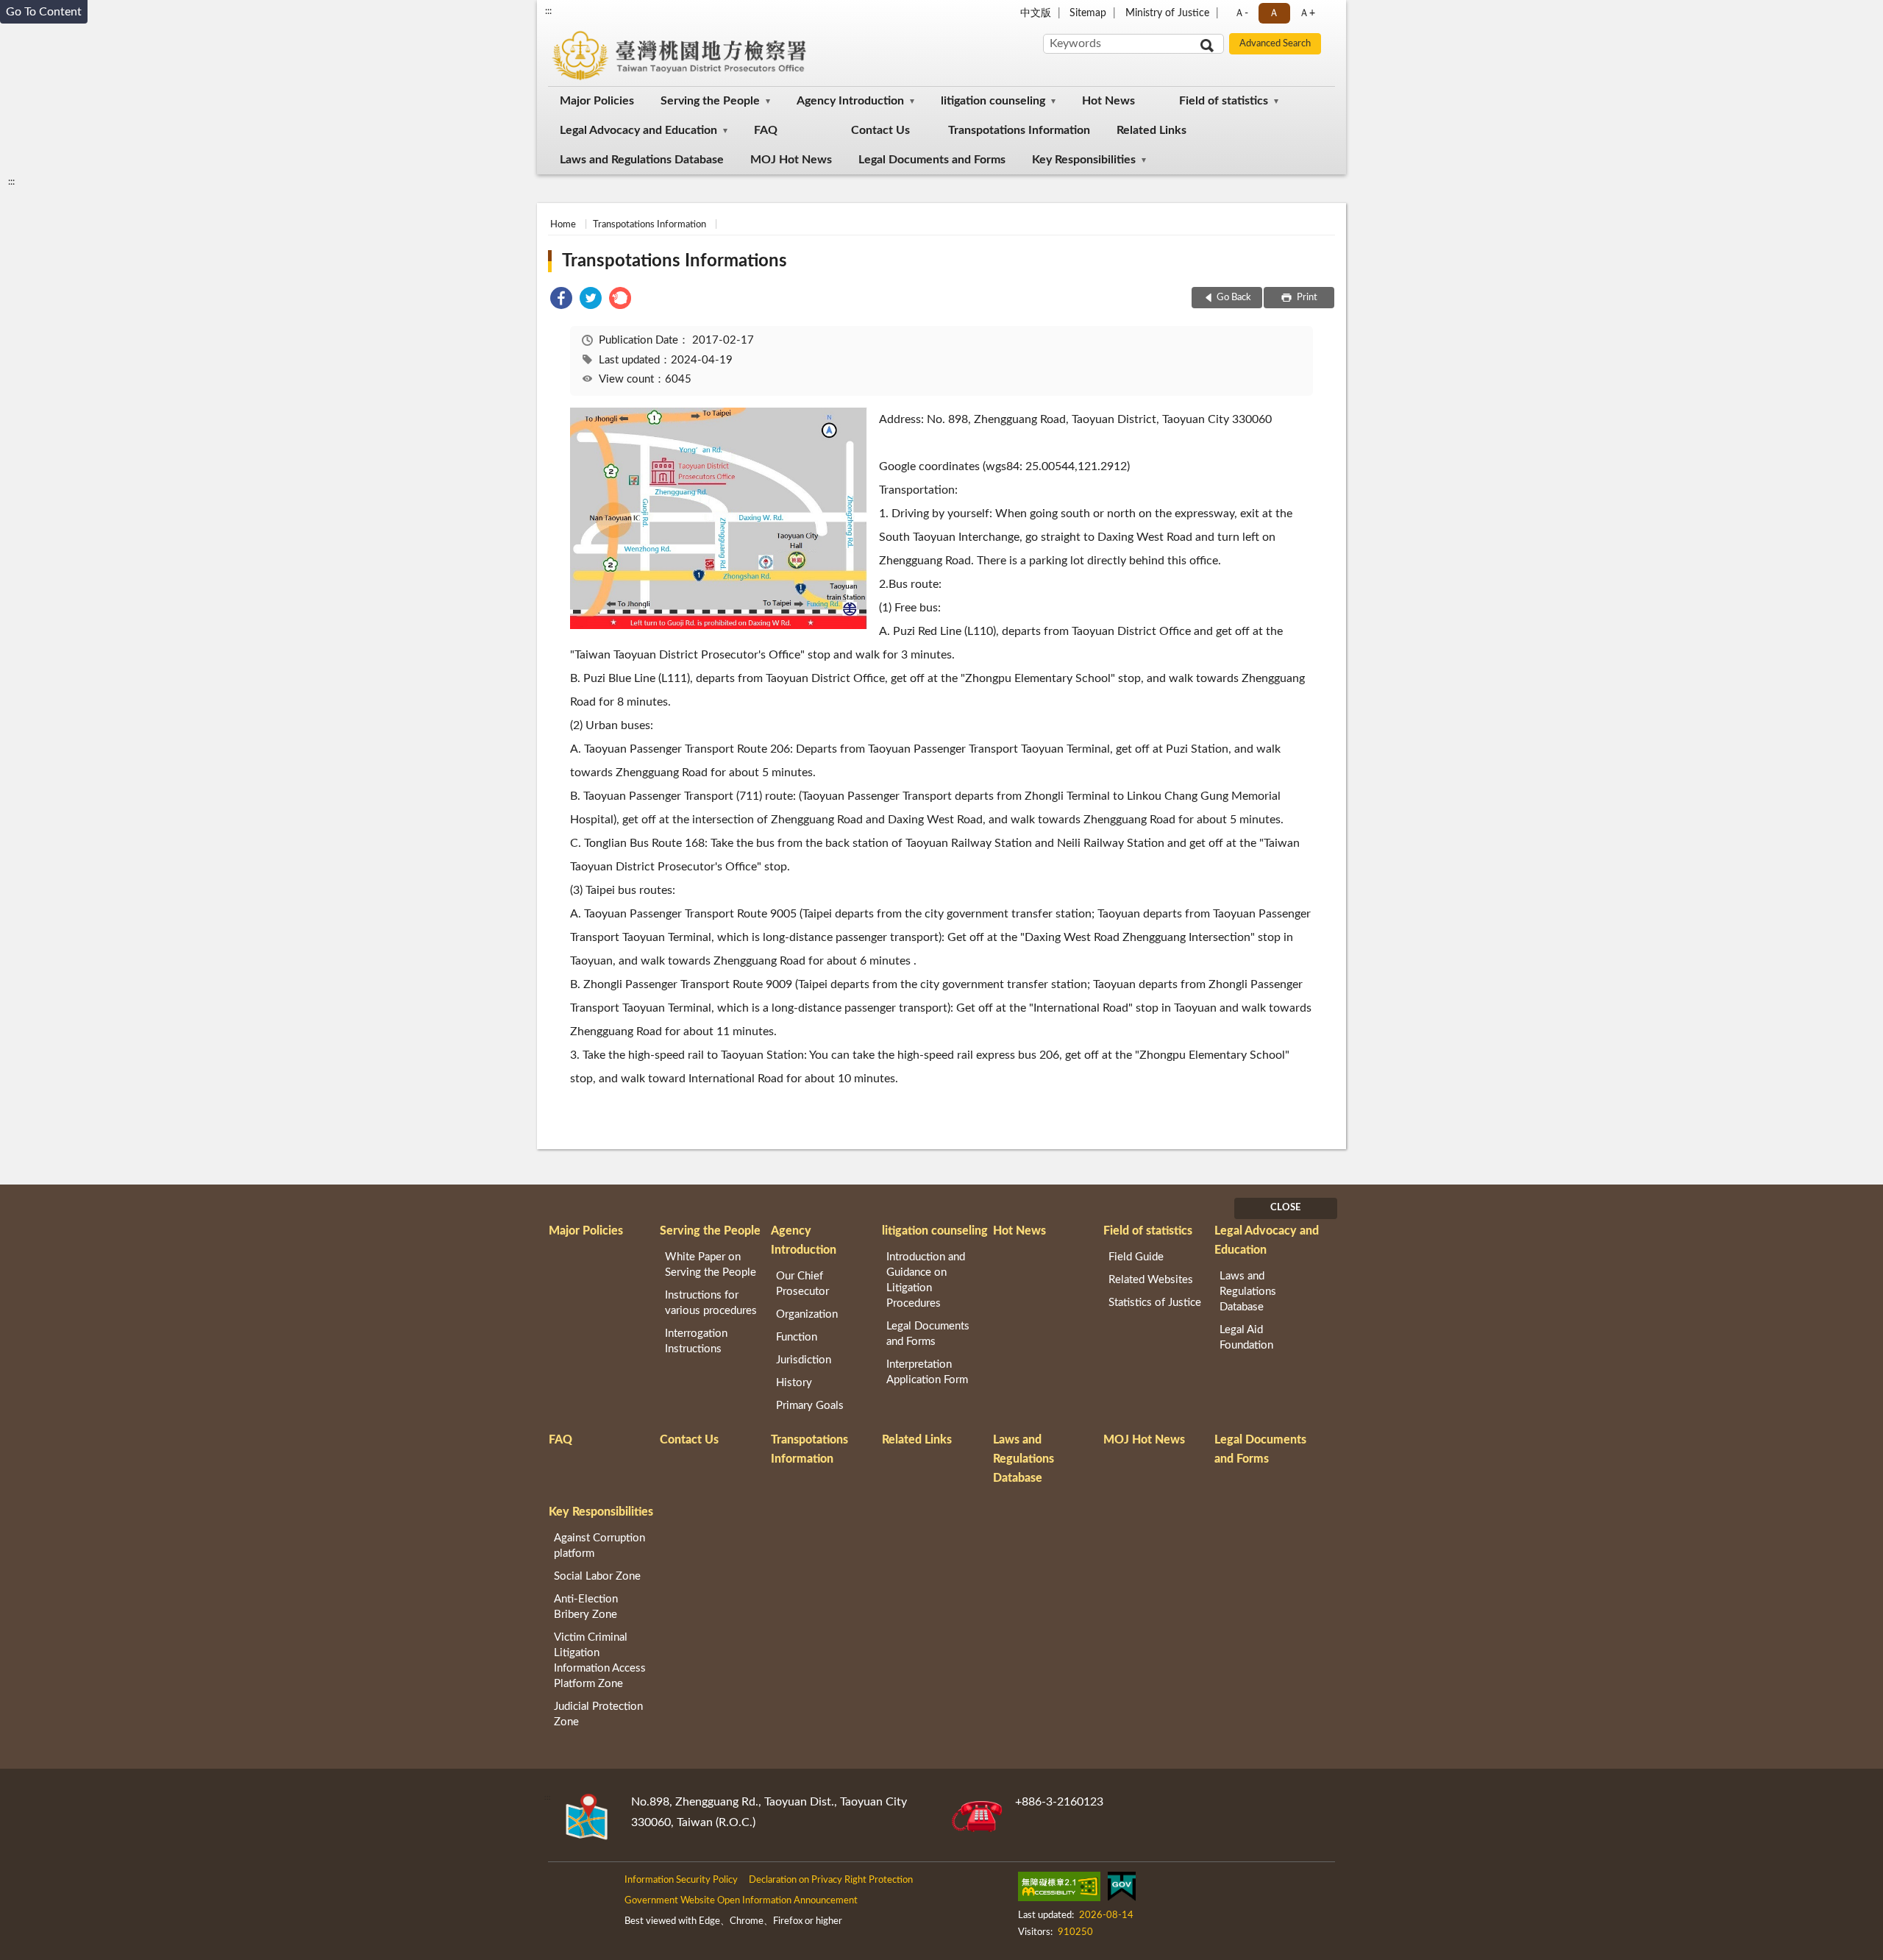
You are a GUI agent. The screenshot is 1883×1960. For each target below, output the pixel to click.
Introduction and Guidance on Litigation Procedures (926, 1280)
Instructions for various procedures (711, 1303)
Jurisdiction (804, 1360)
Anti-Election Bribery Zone (586, 1607)
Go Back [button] (1234, 298)
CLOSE (1285, 1208)
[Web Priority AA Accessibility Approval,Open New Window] (1059, 1889)
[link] (561, 301)
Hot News (1108, 101)
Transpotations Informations (674, 261)
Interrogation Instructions (696, 1341)
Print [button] (1306, 298)
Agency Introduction (850, 101)
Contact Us (880, 130)
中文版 (1036, 13)
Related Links (1151, 130)
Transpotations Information (1019, 130)
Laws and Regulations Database (642, 160)
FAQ (766, 130)
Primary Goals (810, 1406)
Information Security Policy (681, 1880)
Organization (807, 1314)
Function (797, 1337)
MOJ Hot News (791, 160)
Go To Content (44, 12)
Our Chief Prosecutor (802, 1284)
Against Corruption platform (599, 1546)
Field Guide (1136, 1257)
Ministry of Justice (1167, 13)
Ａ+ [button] (1307, 13)
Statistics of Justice (1155, 1303)
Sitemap (1088, 13)
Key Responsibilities (1084, 160)
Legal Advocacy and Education (638, 130)
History (794, 1383)
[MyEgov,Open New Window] (1122, 1889)
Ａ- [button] (1241, 13)
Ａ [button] (1274, 13)
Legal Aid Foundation (1246, 1338)
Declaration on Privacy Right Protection (831, 1880)
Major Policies (597, 101)
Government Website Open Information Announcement (741, 1901)
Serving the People (710, 101)
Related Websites (1151, 1280)
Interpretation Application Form (927, 1372)
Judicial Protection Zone (598, 1714)
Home (563, 225)
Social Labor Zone (597, 1576)
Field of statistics (1224, 101)
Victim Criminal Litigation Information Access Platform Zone (600, 1661)
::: (548, 11)
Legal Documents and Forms (932, 160)
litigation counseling (993, 101)
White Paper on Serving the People (711, 1265)
